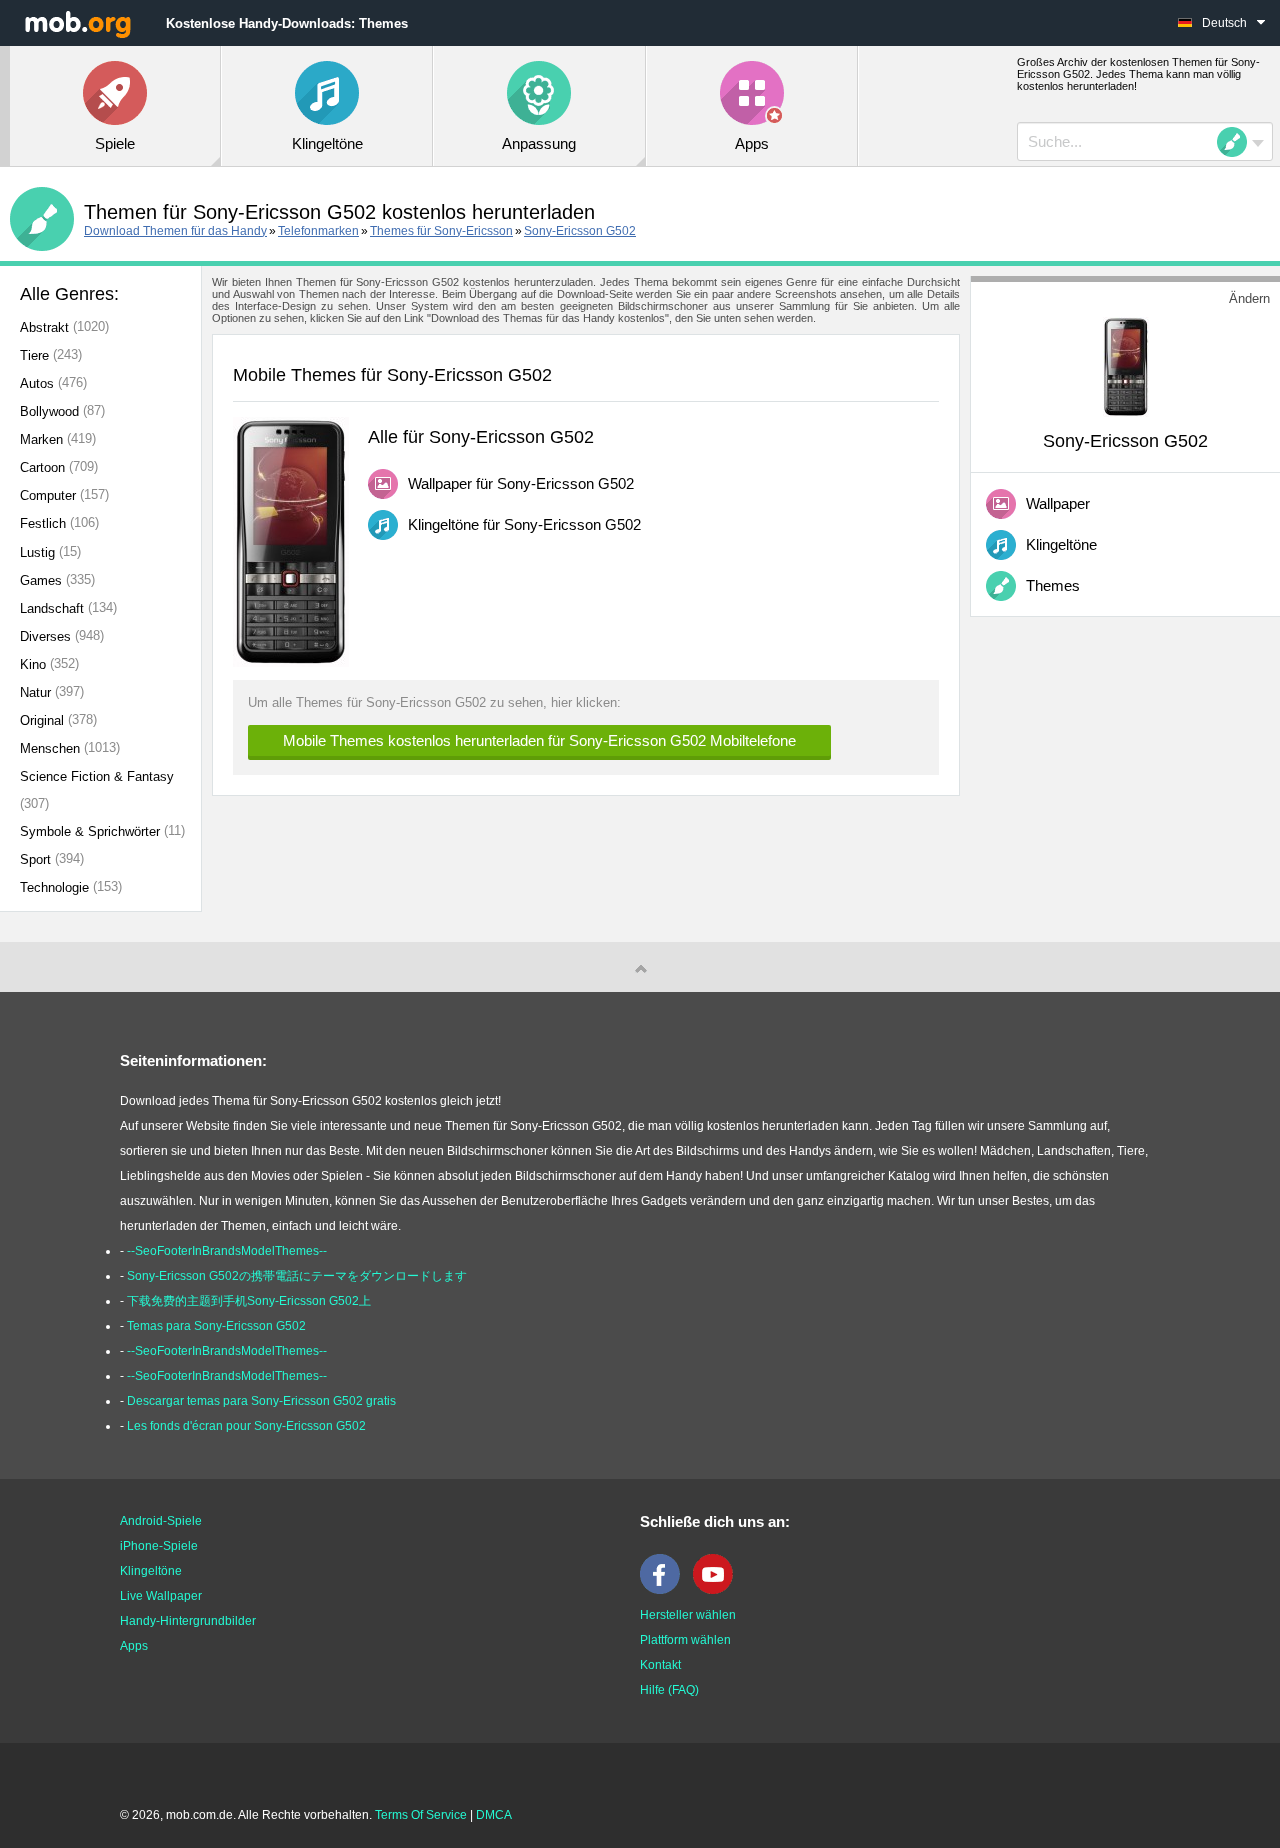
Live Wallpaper (161, 1596)
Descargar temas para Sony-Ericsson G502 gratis (261, 1401)
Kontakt (660, 1665)
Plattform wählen (685, 1640)
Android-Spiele (161, 1521)
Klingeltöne (151, 1571)
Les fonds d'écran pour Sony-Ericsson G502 (246, 1426)
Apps (134, 1646)
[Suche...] (1238, 142)
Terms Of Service (421, 1815)
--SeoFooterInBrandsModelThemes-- (227, 1251)
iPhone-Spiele (159, 1546)
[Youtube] (718, 1590)
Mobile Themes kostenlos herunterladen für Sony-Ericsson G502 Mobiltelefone (539, 740)
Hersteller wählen (688, 1615)
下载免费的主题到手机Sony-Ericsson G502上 (249, 1301)
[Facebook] (665, 1590)
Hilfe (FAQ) (669, 1690)
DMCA (494, 1815)
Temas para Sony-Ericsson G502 (216, 1326)
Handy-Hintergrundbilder (188, 1621)
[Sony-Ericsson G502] (1126, 365)
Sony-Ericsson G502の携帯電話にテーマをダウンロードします (297, 1276)
